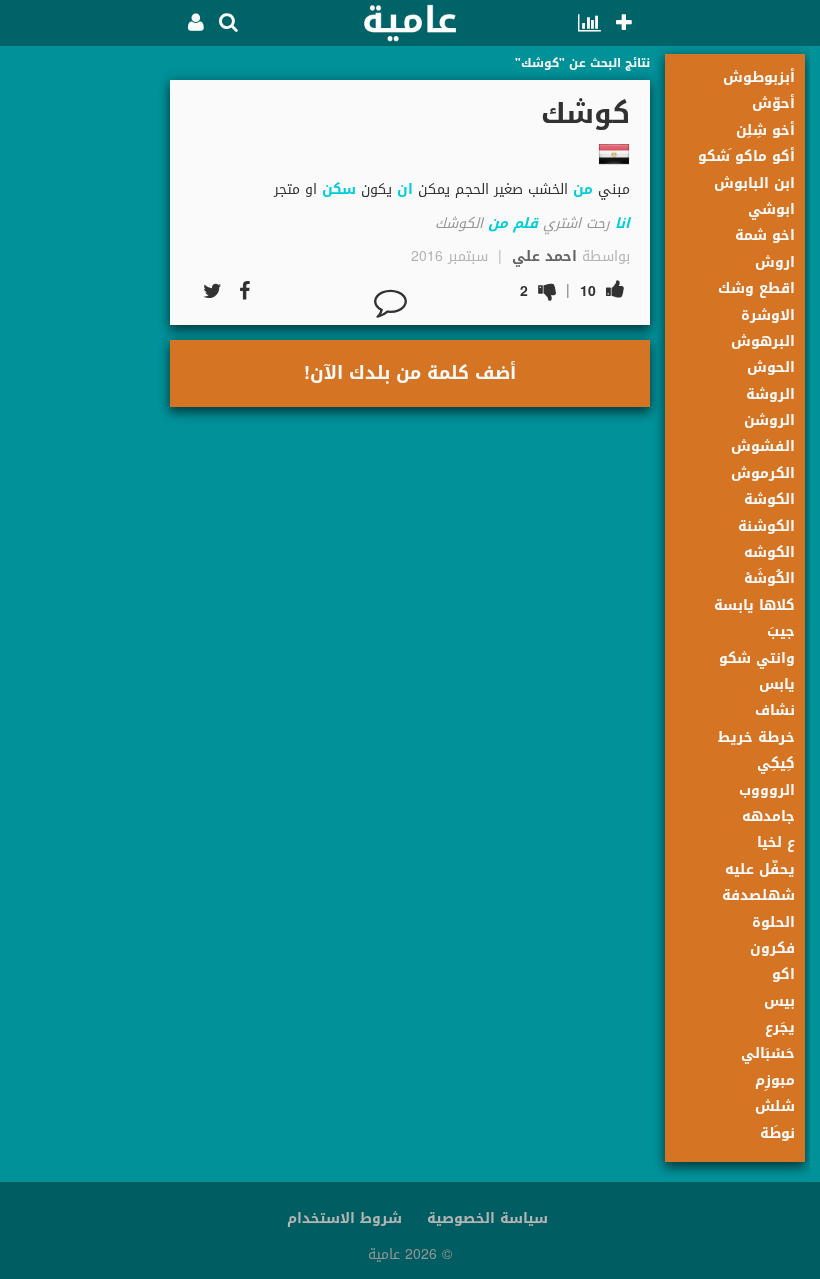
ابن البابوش (754, 183)
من (583, 189)
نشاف (775, 710)
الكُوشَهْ (769, 578)
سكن (339, 189)
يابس (777, 684)
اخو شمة (765, 235)
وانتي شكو (757, 658)
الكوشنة (766, 526)
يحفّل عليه (760, 869)
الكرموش (763, 473)
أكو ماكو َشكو (746, 156)
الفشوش (763, 446)
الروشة (770, 394)
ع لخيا (776, 842)
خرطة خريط (756, 737)
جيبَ (781, 631)
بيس (779, 1001)
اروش (775, 262)
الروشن (769, 420)
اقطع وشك (756, 288)
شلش (775, 1106)
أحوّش (773, 103)
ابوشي (771, 209)
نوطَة (777, 1133)
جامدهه (768, 816)
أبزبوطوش (759, 77)
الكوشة (769, 499)
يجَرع (780, 1027)
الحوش (771, 367)
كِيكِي (776, 763)
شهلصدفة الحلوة (758, 908)
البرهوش (763, 341)
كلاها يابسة (754, 605)
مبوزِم (775, 1080)
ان (405, 189)
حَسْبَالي (768, 1053)
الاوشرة (768, 315)
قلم (525, 223)
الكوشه (769, 552)
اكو (783, 974)
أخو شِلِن (765, 130)
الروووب (767, 790)
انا (622, 223)
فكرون (772, 948)
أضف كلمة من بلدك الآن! (410, 373)
